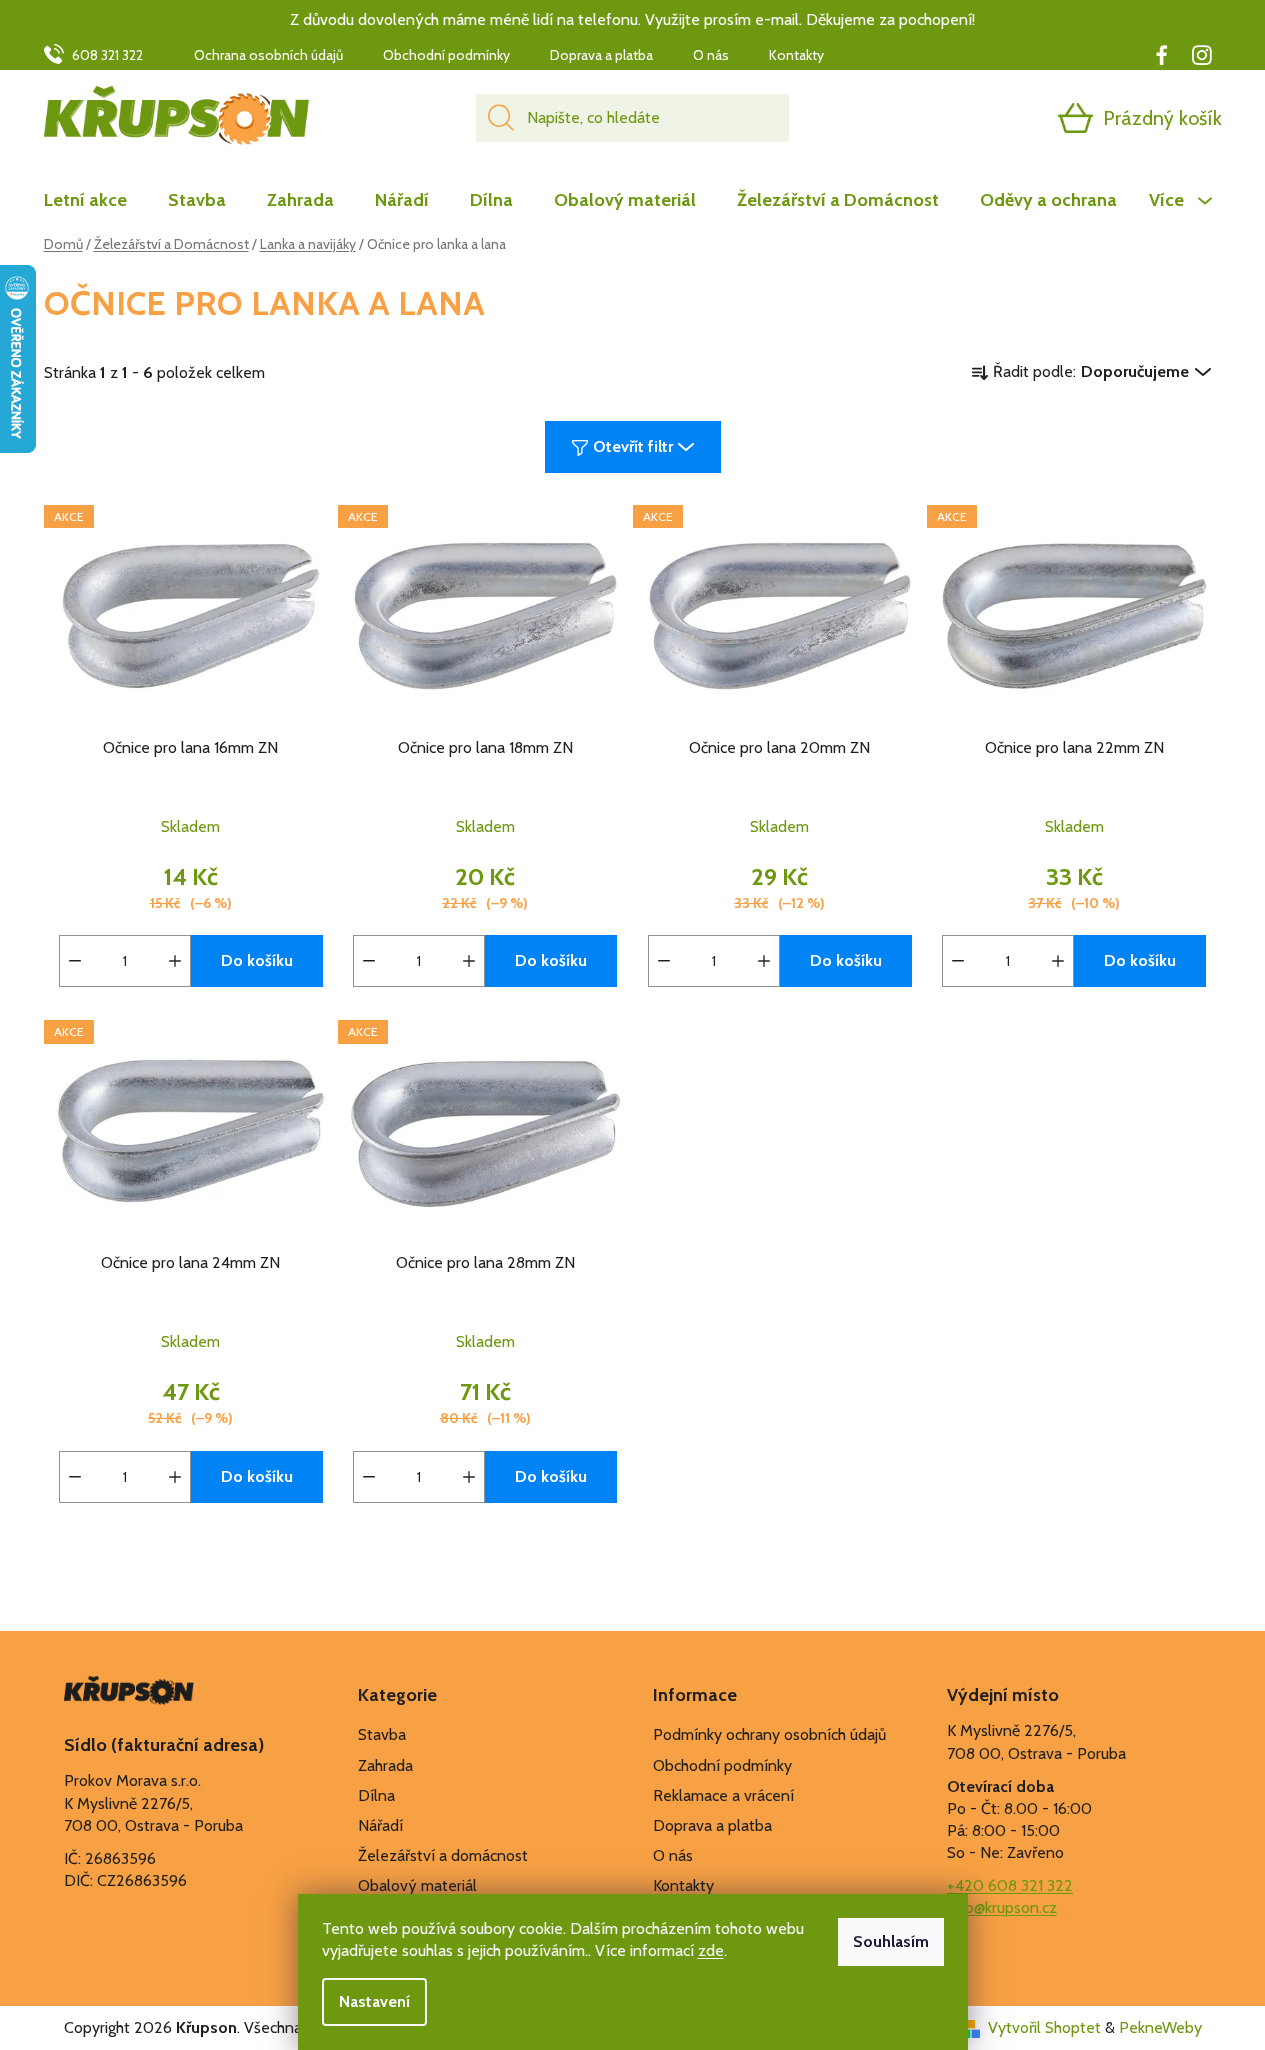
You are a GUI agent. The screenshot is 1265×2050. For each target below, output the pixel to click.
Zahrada (385, 1765)
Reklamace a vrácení (723, 1795)
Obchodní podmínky (446, 55)
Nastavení (374, 2001)
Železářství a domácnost (443, 1855)
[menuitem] (95, 200)
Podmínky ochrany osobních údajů (769, 1734)
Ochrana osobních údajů (268, 55)
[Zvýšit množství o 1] (175, 961)
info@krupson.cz (1002, 1907)
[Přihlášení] (998, 118)
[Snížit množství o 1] (75, 961)
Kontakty (796, 55)
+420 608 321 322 (1010, 1885)
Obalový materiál (417, 1885)
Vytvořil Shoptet (1044, 2027)
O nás (711, 55)
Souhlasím (891, 1941)
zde (711, 1950)
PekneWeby (1160, 2027)
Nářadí (380, 1825)
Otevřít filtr (633, 446)
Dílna (376, 1795)
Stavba (382, 1734)
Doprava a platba (601, 55)
